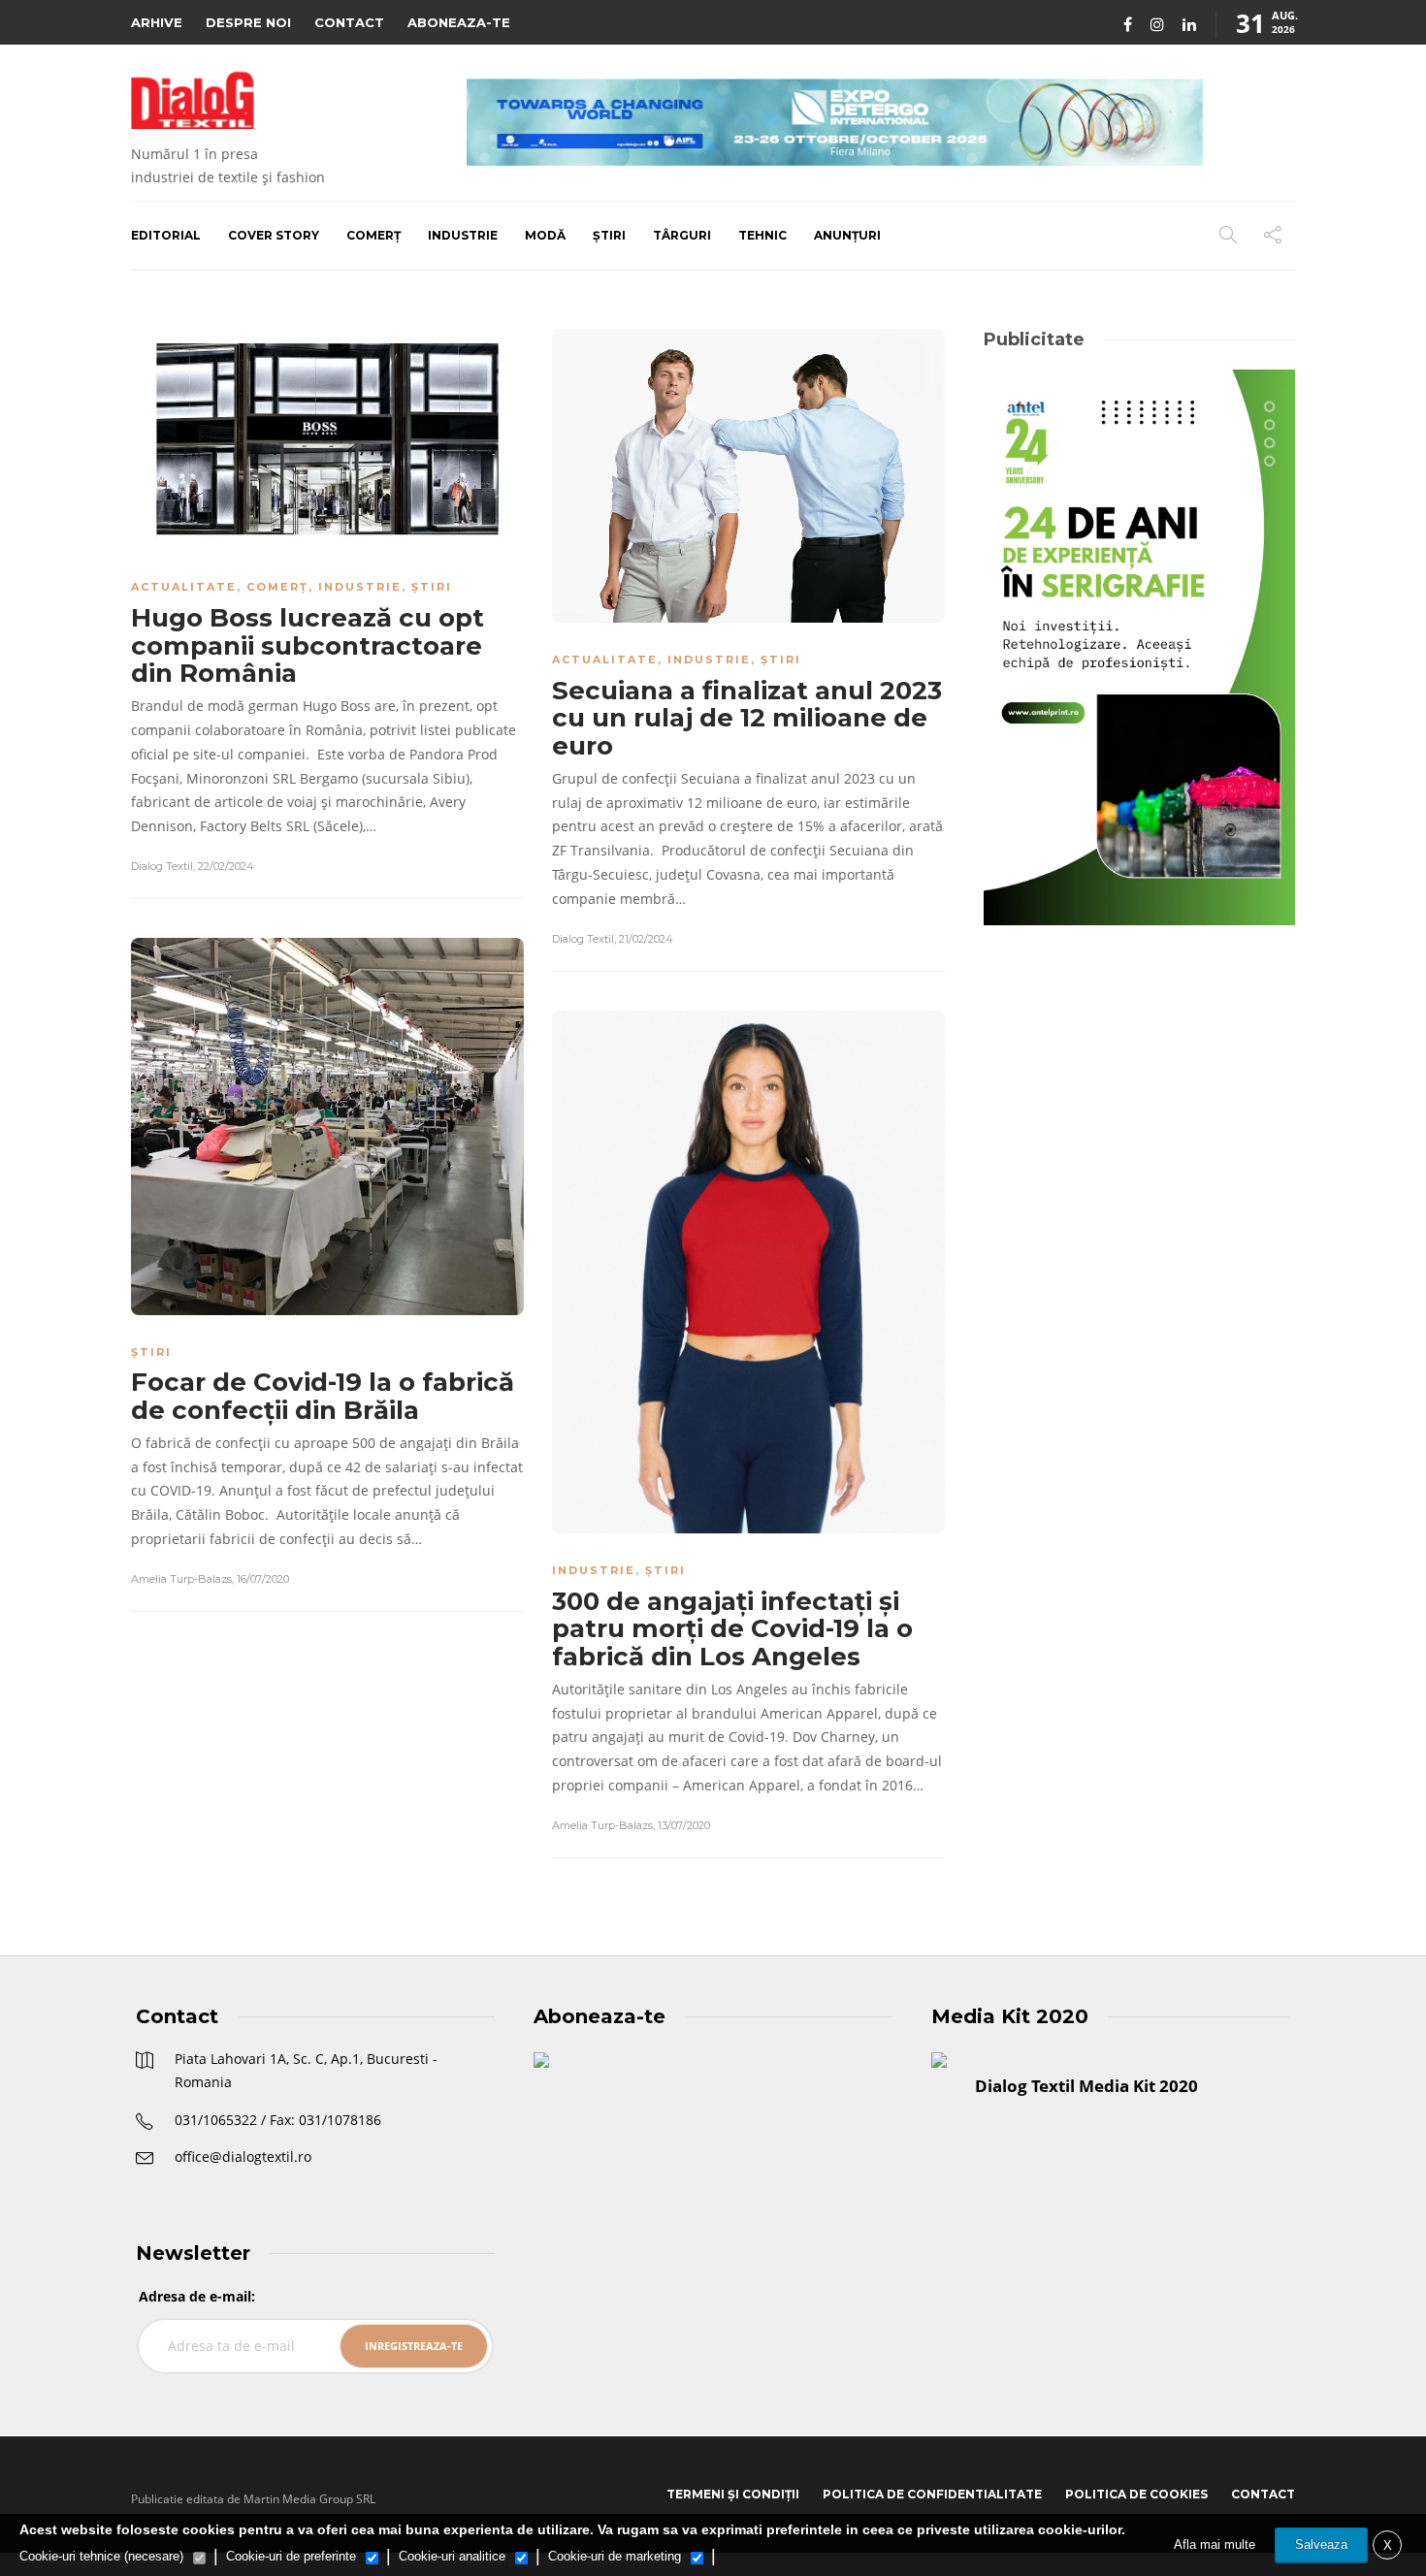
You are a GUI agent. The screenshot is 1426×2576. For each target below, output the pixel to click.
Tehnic (762, 235)
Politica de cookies (1136, 2494)
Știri (609, 235)
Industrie (463, 235)
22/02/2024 (226, 866)
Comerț (373, 235)
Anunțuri (847, 235)
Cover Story (274, 235)
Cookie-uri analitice (452, 2556)
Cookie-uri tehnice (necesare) (101, 2556)
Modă (545, 235)
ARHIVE (157, 22)
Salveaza (1321, 2544)
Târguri (682, 235)
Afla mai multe (1215, 2544)
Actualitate (184, 587)
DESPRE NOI (248, 22)
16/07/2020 (263, 1579)
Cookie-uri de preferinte (291, 2556)
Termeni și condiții (733, 2494)
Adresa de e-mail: (197, 2296)
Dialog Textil (162, 866)
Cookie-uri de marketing (615, 2556)
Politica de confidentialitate (932, 2494)
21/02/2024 (646, 939)
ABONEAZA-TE (459, 22)
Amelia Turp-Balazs (181, 1579)
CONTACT (349, 22)
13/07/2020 (684, 1825)
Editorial (166, 235)
